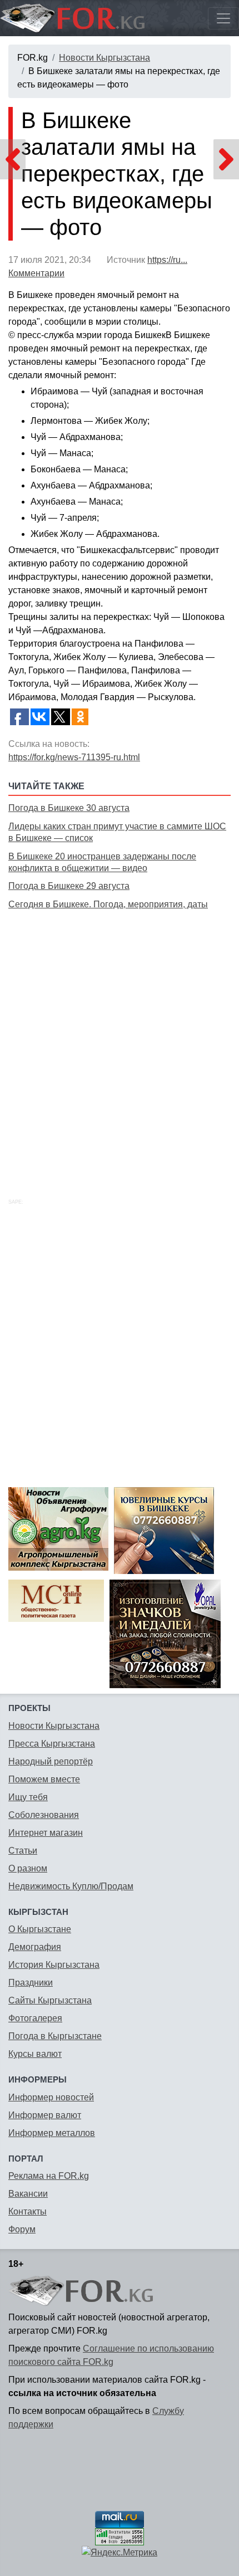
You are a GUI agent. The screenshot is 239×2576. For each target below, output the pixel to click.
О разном (28, 1868)
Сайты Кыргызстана (50, 2000)
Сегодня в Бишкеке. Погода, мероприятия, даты (108, 904)
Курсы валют (35, 2054)
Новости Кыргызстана (104, 58)
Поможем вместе (44, 1779)
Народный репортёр (51, 1761)
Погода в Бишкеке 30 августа (69, 808)
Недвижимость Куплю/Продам (71, 1886)
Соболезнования (44, 1815)
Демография (35, 1947)
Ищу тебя (28, 1797)
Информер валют (45, 2115)
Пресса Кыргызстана (52, 1744)
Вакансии (28, 2194)
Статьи (23, 1851)
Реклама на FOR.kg (49, 2176)
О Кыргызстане (40, 1929)
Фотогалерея (35, 2018)
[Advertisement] (120, 1042)
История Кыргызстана (54, 1965)
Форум (22, 2229)
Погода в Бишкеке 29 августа (69, 886)
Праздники (31, 1983)
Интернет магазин (46, 1833)
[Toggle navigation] (223, 18)
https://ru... (167, 260)
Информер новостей (51, 2097)
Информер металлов (52, 2133)
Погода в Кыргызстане (55, 2036)
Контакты (28, 2211)
